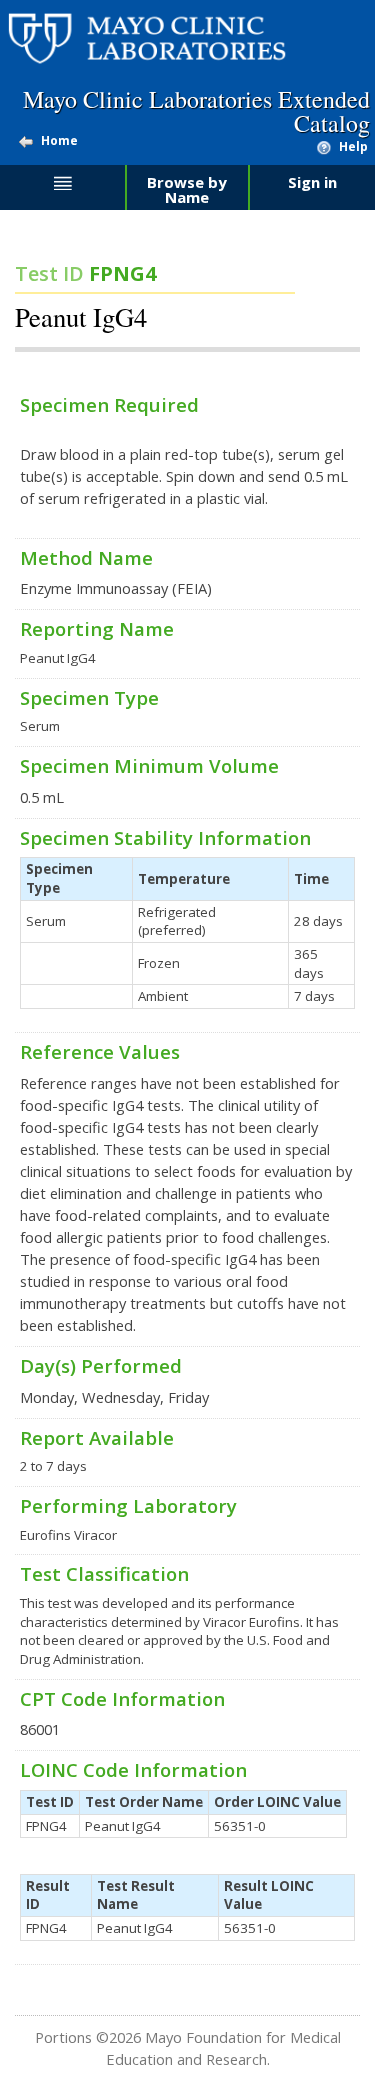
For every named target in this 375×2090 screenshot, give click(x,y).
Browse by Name (187, 189)
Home (59, 140)
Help (353, 146)
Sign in (312, 182)
